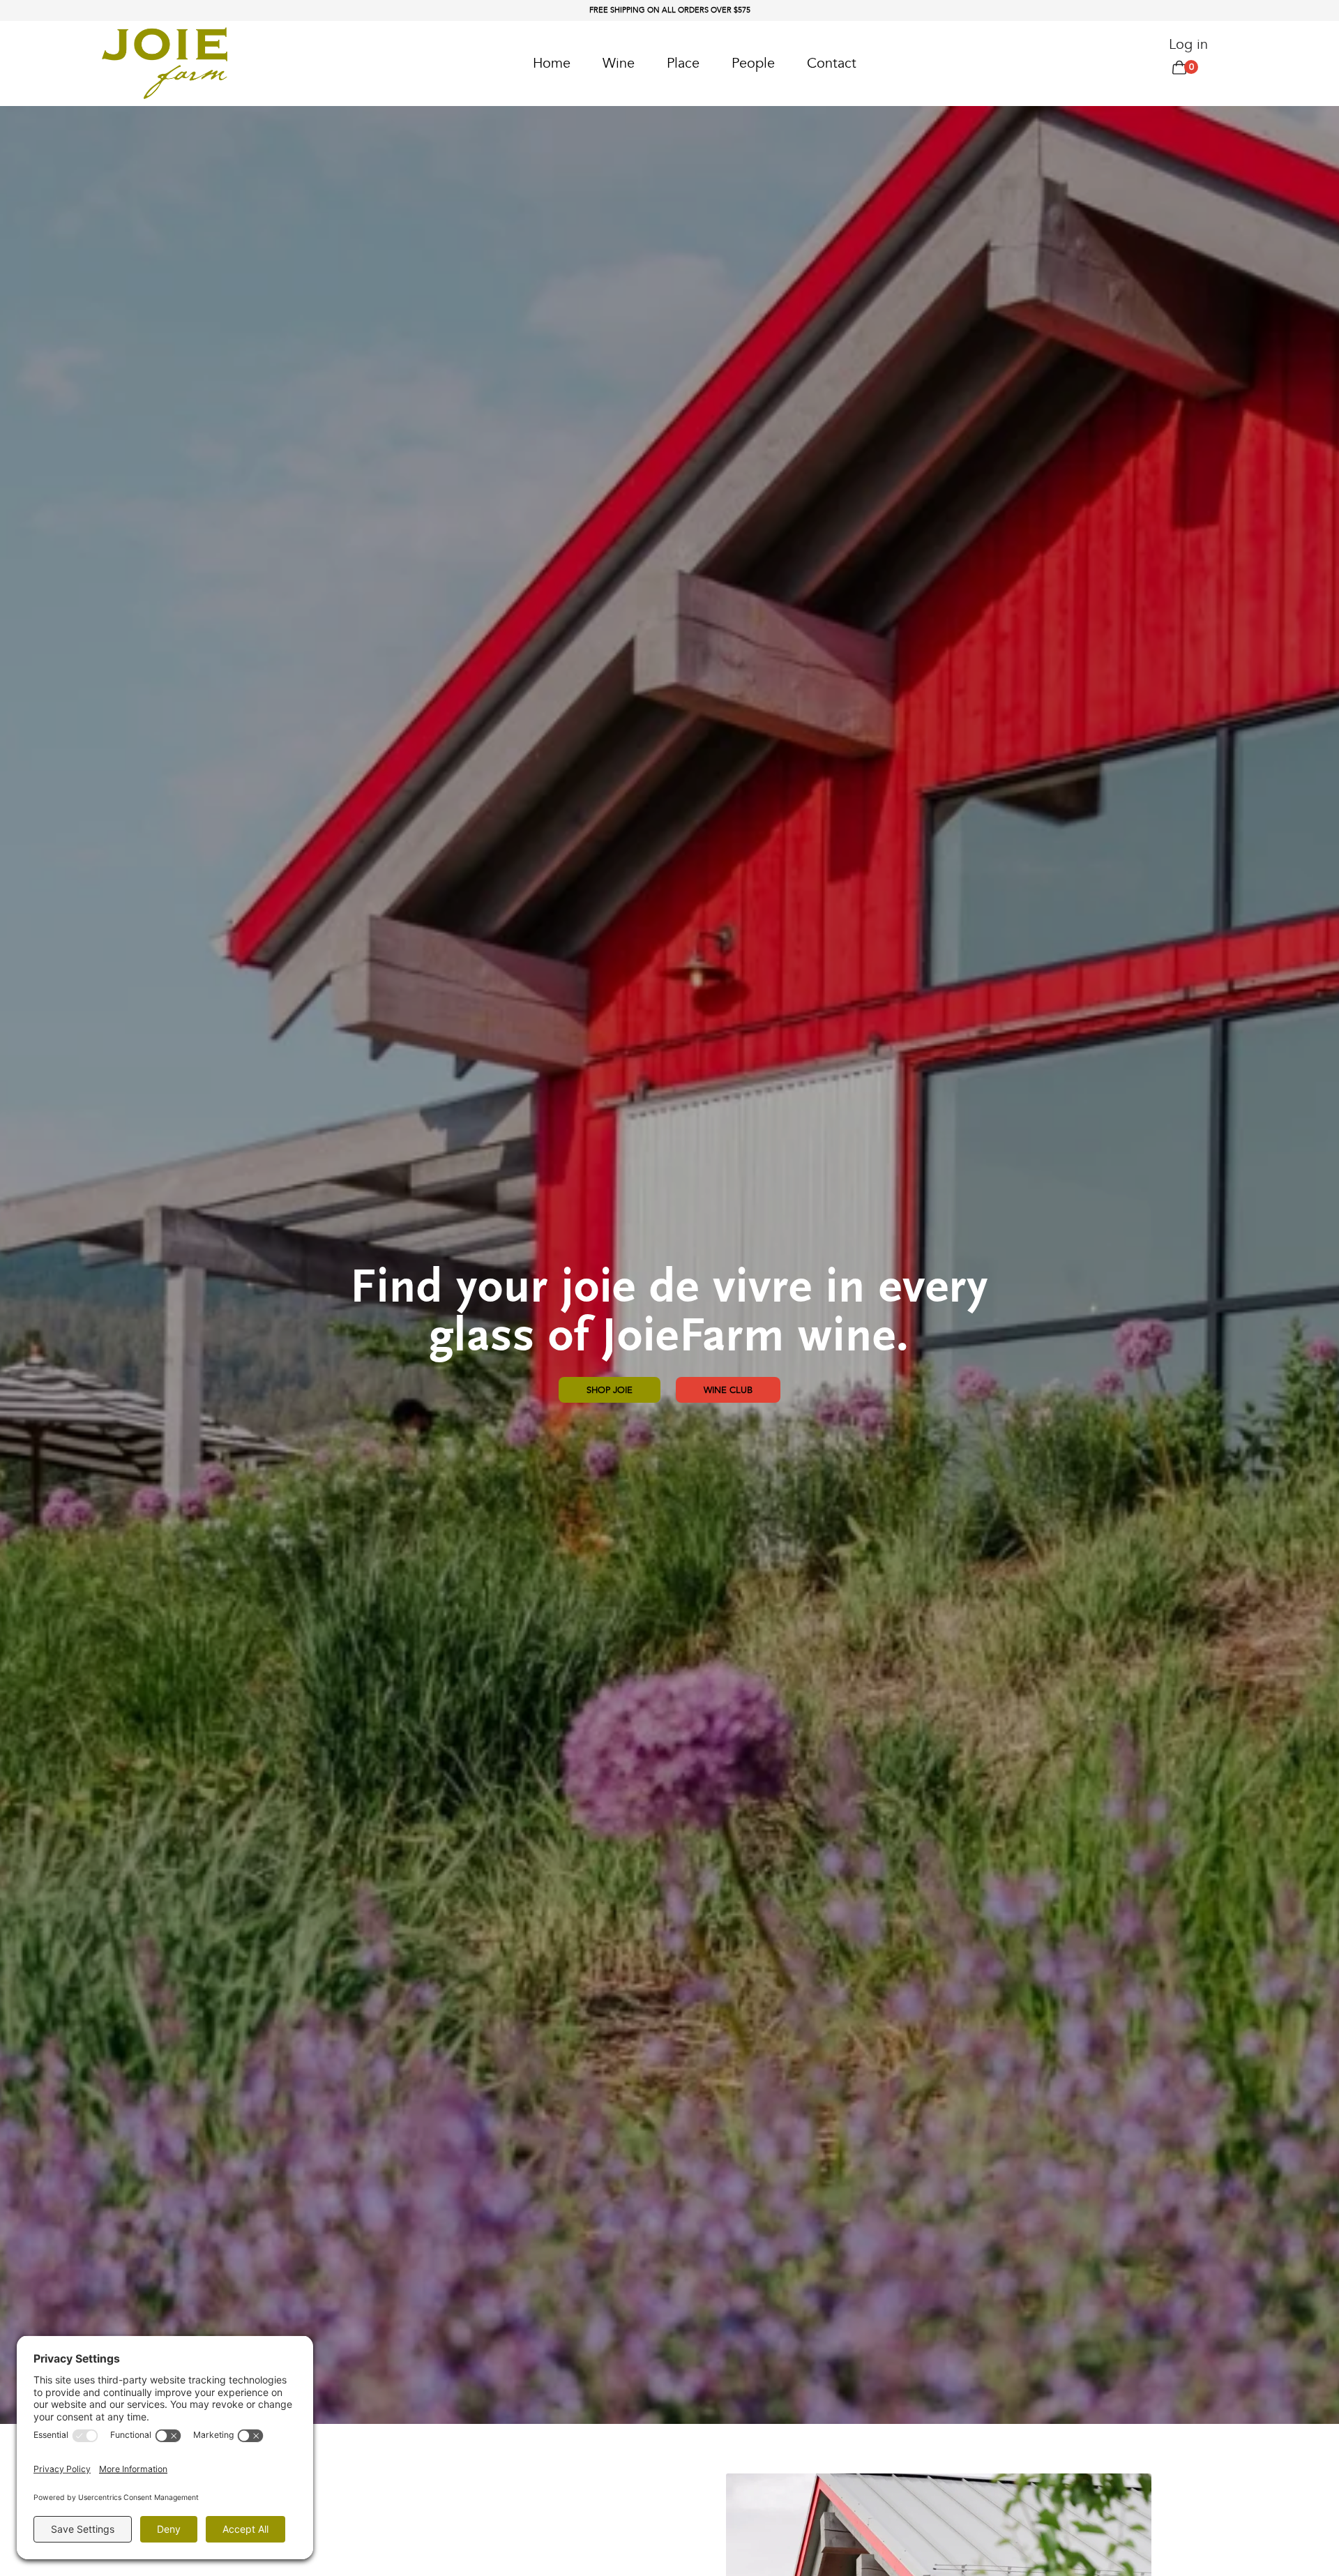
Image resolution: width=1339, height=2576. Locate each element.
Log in (1188, 44)
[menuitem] (552, 63)
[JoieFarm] (165, 63)
